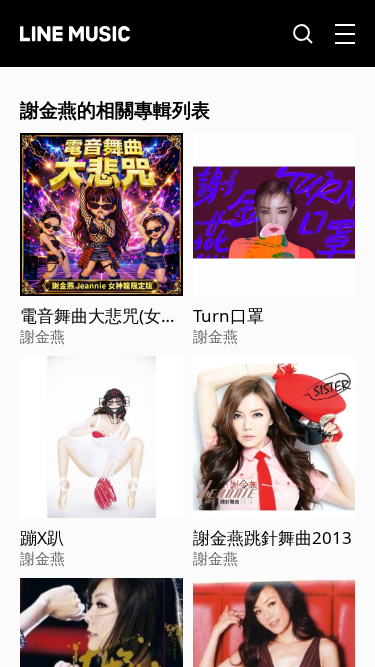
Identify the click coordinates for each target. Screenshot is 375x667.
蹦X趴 (42, 538)
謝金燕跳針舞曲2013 (272, 538)
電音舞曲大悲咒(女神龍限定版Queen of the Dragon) (99, 316)
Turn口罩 (228, 316)
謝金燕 (42, 336)
